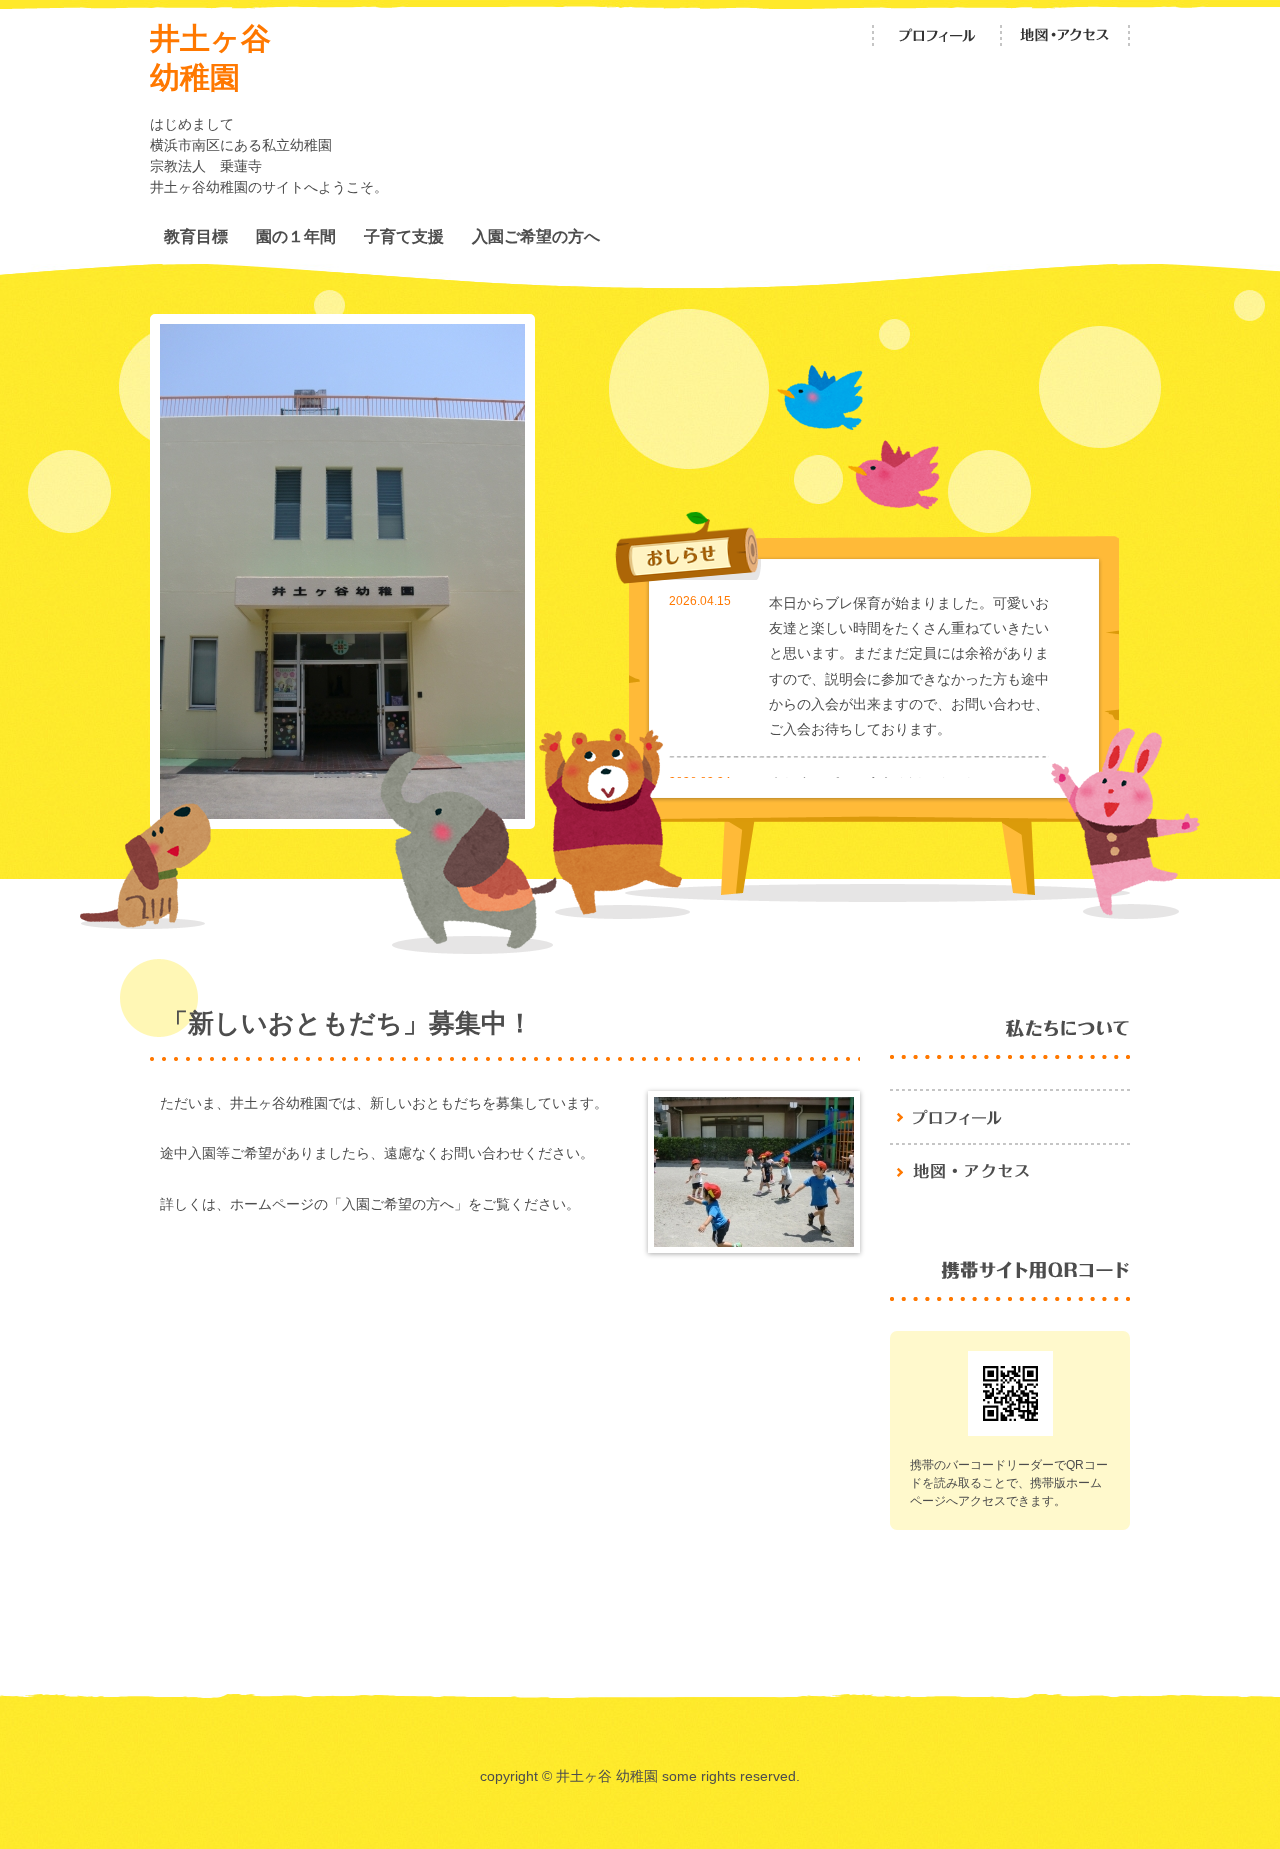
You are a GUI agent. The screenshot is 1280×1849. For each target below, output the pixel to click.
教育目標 (196, 236)
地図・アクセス (1065, 35)
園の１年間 (296, 236)
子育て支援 (404, 236)
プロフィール (937, 35)
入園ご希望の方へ (536, 236)
